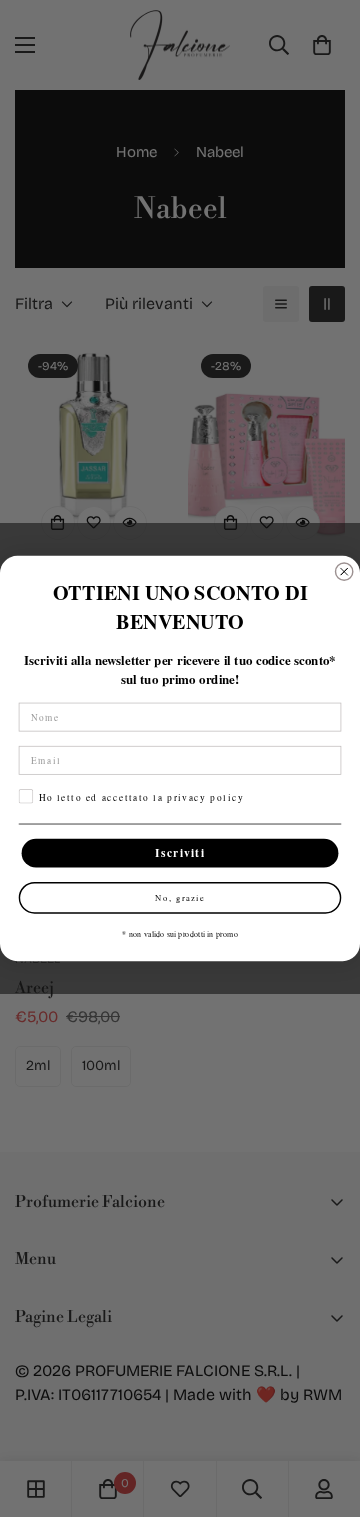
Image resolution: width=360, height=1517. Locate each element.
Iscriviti (180, 853)
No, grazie (180, 898)
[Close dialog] (344, 571)
